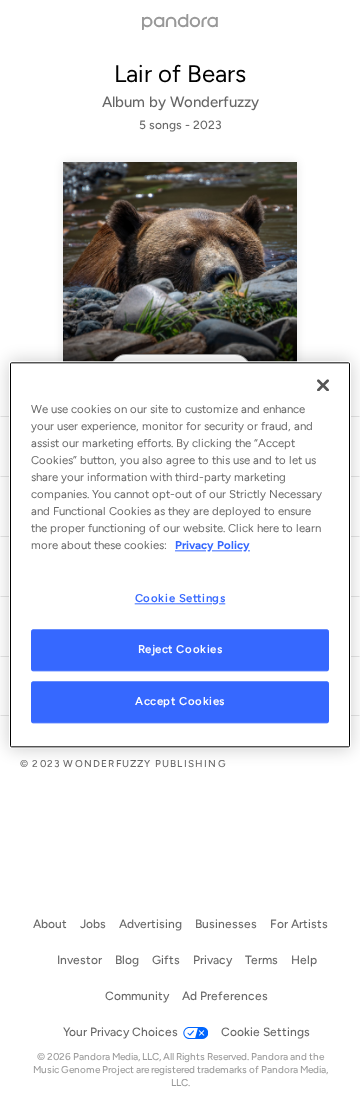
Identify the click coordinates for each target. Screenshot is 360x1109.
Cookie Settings (180, 598)
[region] (180, 554)
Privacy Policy (212, 545)
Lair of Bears (180, 73)
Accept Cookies (180, 701)
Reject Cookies (180, 649)
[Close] (323, 385)
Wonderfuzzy (214, 102)
